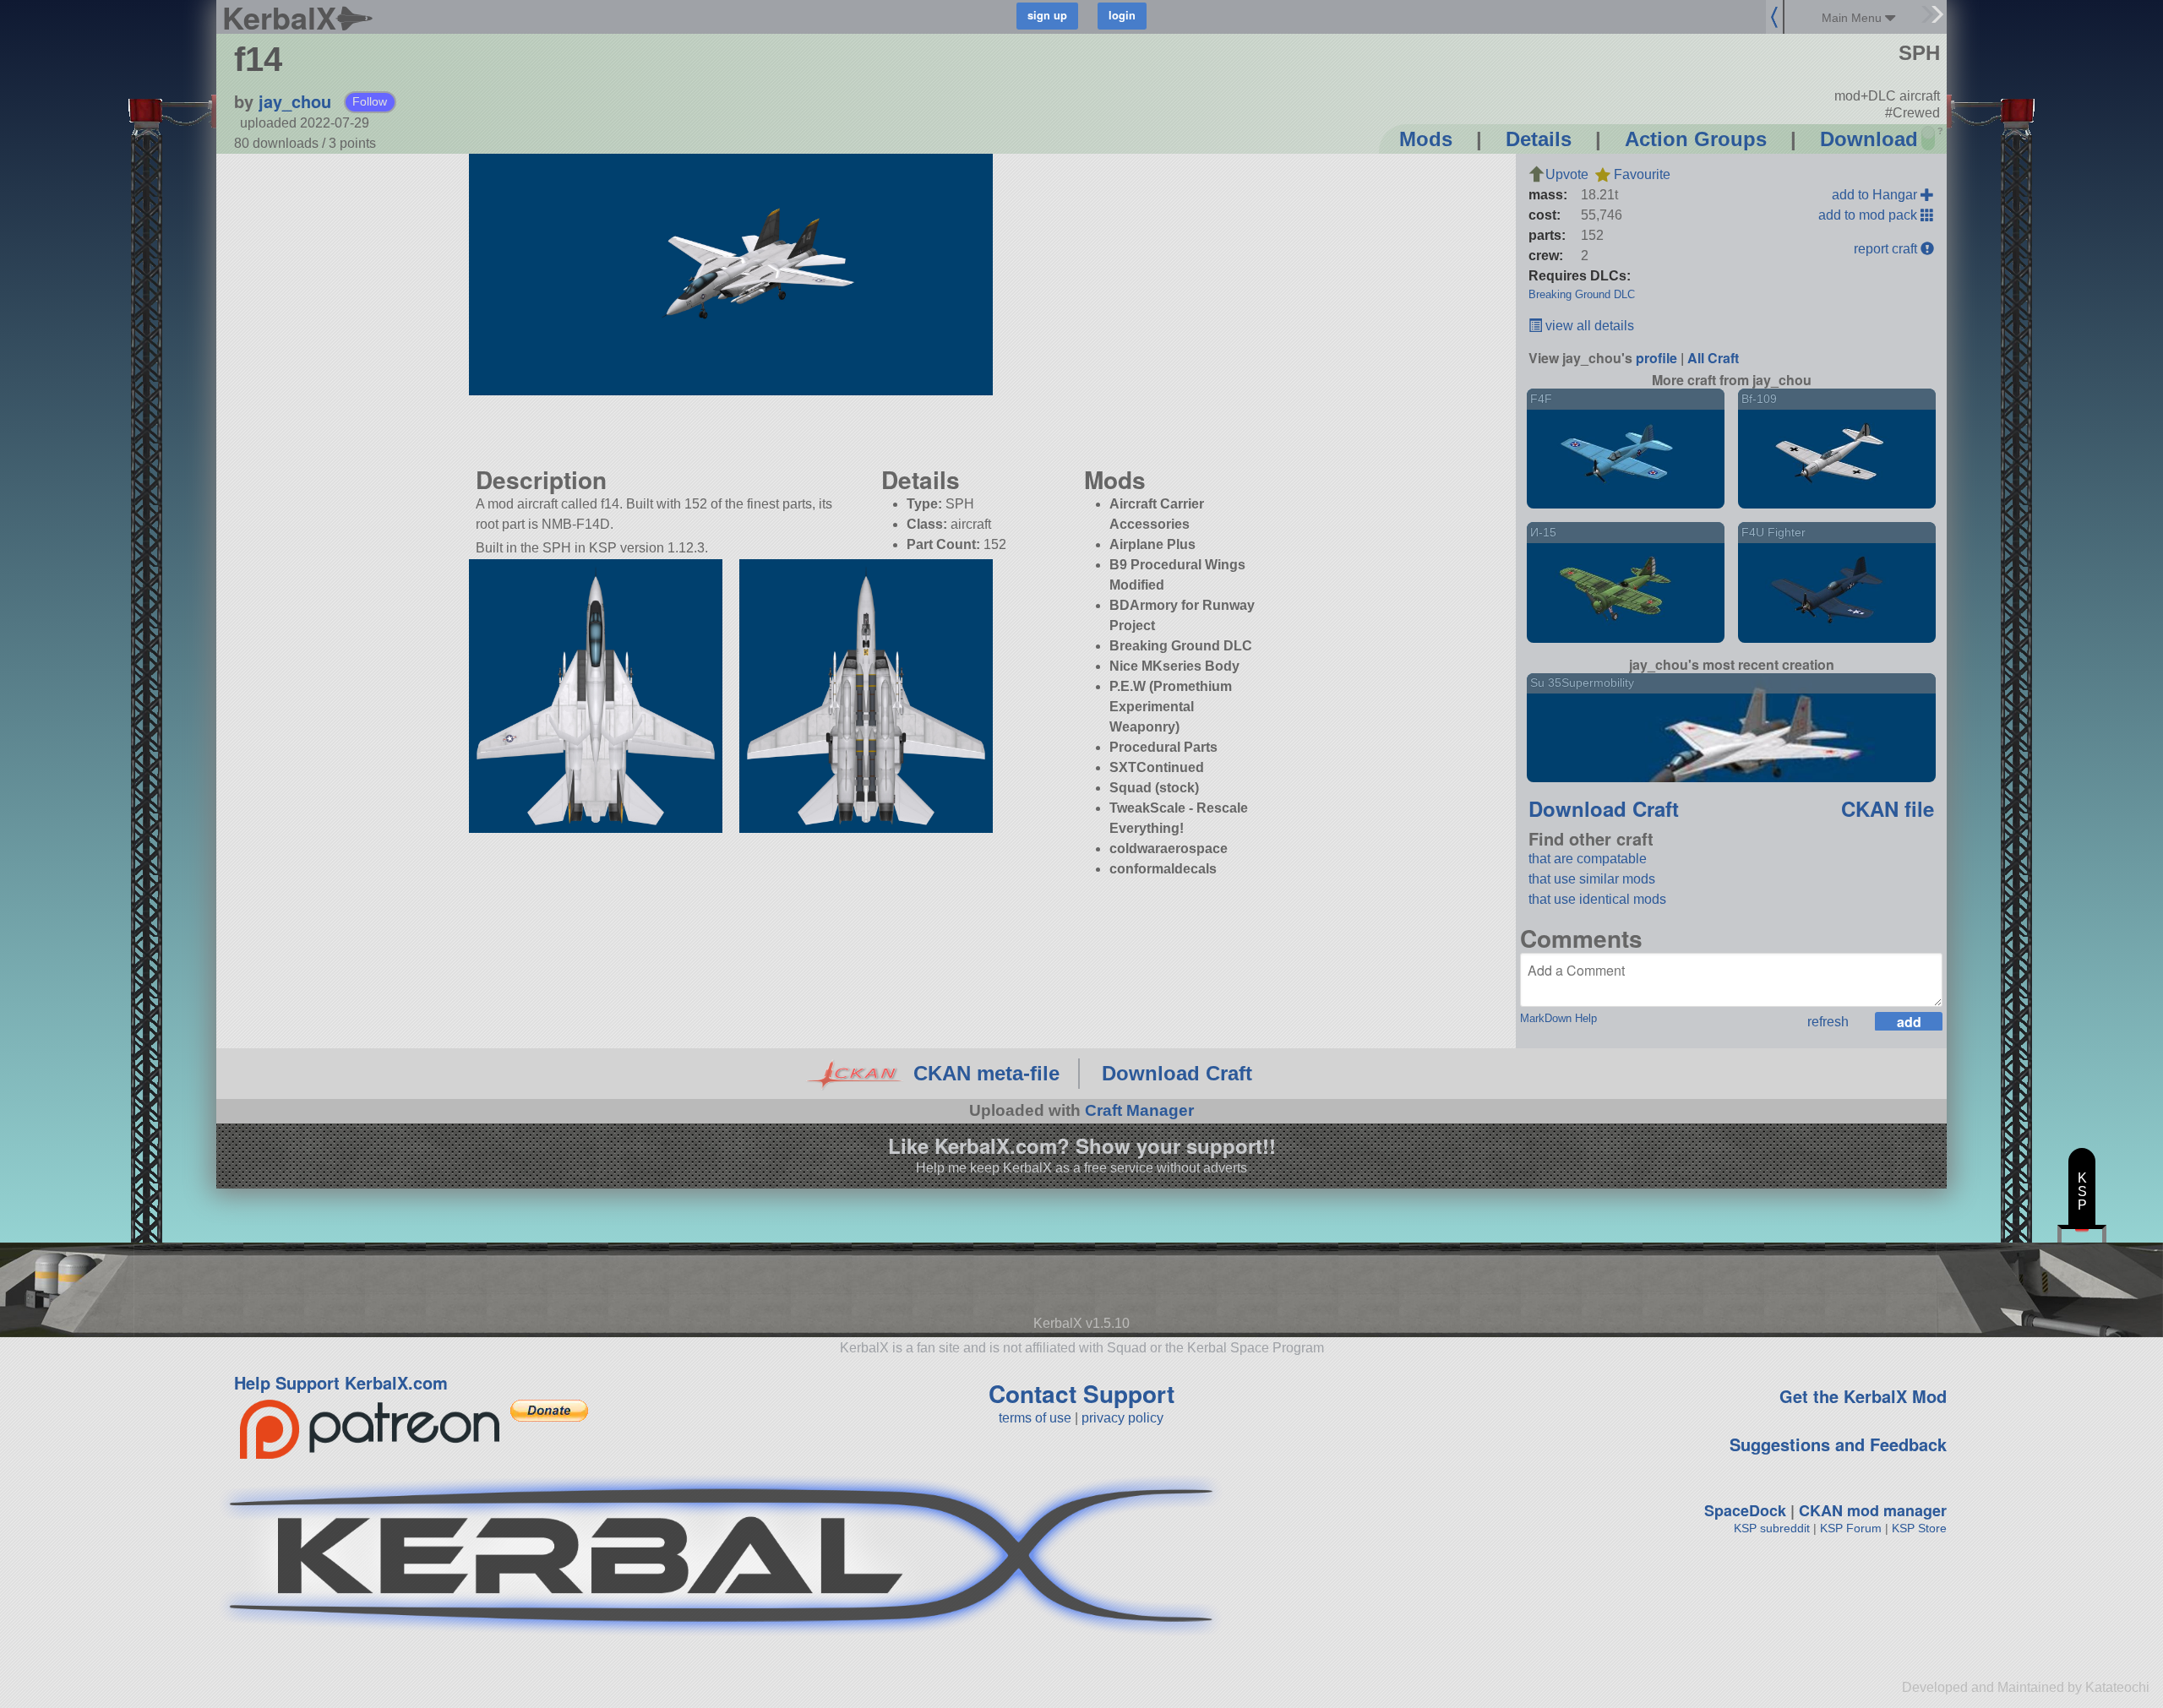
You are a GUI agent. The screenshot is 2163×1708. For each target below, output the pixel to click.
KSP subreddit (1772, 1528)
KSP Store (1919, 1528)
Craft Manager (1139, 1110)
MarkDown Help (1558, 1018)
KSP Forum (1851, 1528)
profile (1656, 358)
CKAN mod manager (1873, 1510)
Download (1869, 139)
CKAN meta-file (986, 1073)
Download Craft (1604, 808)
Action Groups (1696, 139)
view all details (1588, 326)
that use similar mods (1592, 879)
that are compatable (1588, 859)
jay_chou (295, 101)
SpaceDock (1745, 1510)
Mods (1426, 139)
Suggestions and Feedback (1838, 1444)
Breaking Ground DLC (1582, 294)
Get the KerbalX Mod (1863, 1396)
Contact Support (1081, 1393)
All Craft (1713, 358)
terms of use (1035, 1418)
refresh (1828, 1022)
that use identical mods (1597, 899)
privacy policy (1122, 1418)
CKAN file (1888, 808)
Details (1539, 139)
